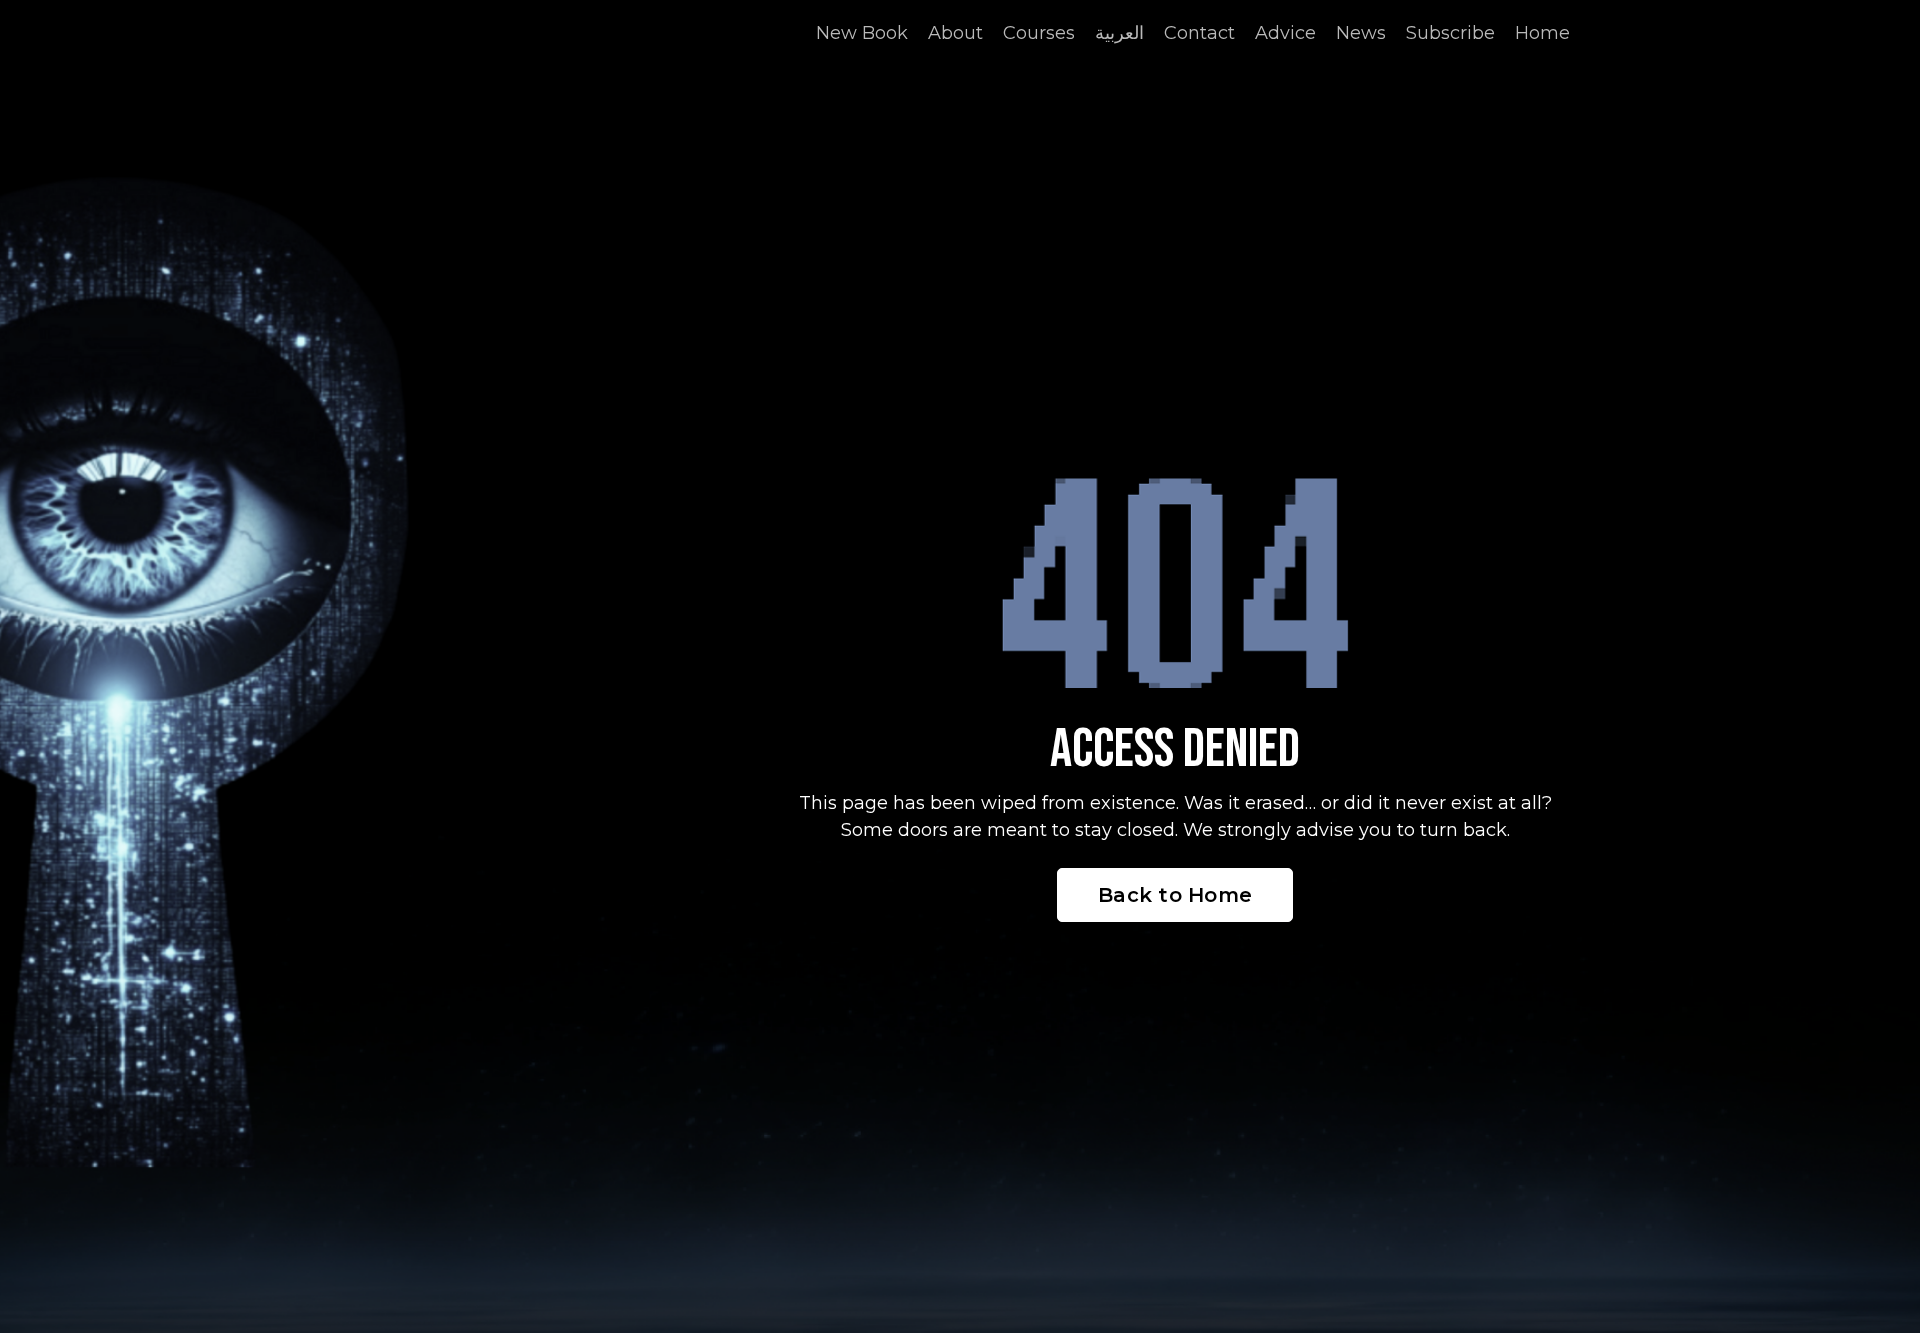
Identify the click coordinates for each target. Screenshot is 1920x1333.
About (955, 33)
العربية (1119, 33)
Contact (1199, 33)
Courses (1039, 33)
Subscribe (1450, 33)
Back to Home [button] (1175, 895)
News (1361, 33)
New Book (862, 33)
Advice (1285, 33)
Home (1542, 33)
